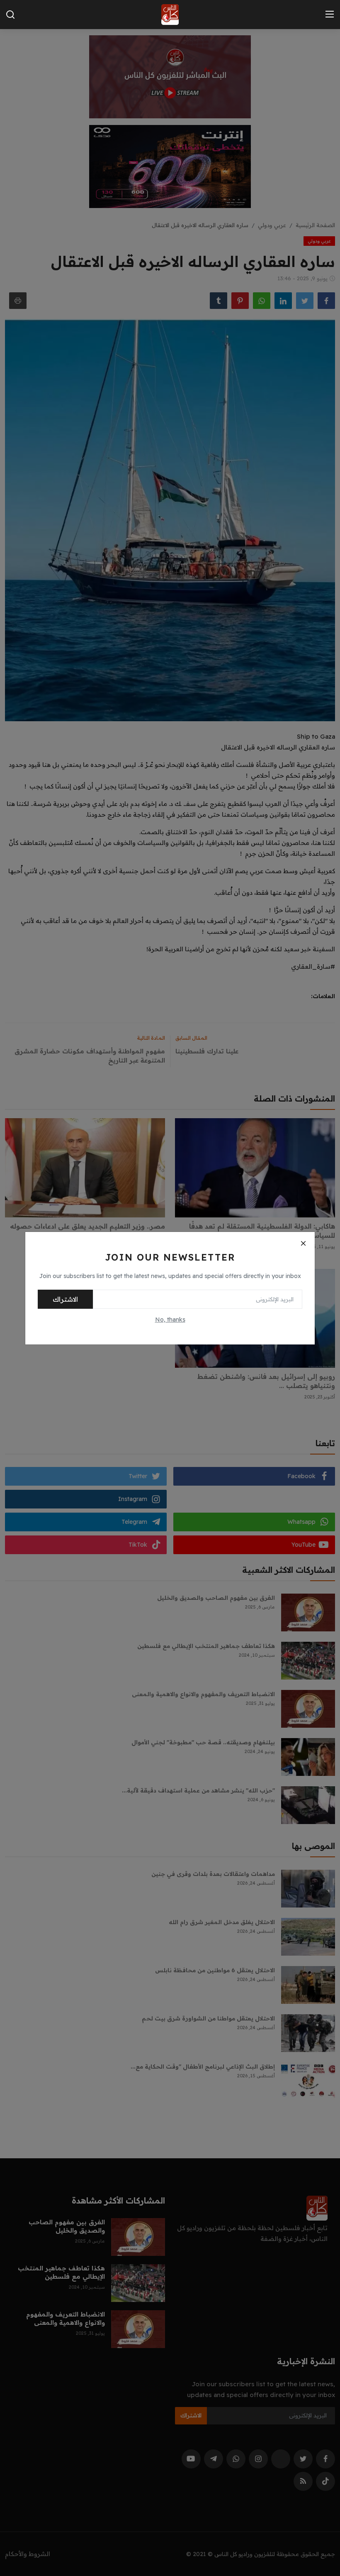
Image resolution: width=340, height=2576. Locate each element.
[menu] (330, 15)
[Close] (303, 1244)
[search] (10, 15)
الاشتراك (65, 1299)
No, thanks (170, 1320)
